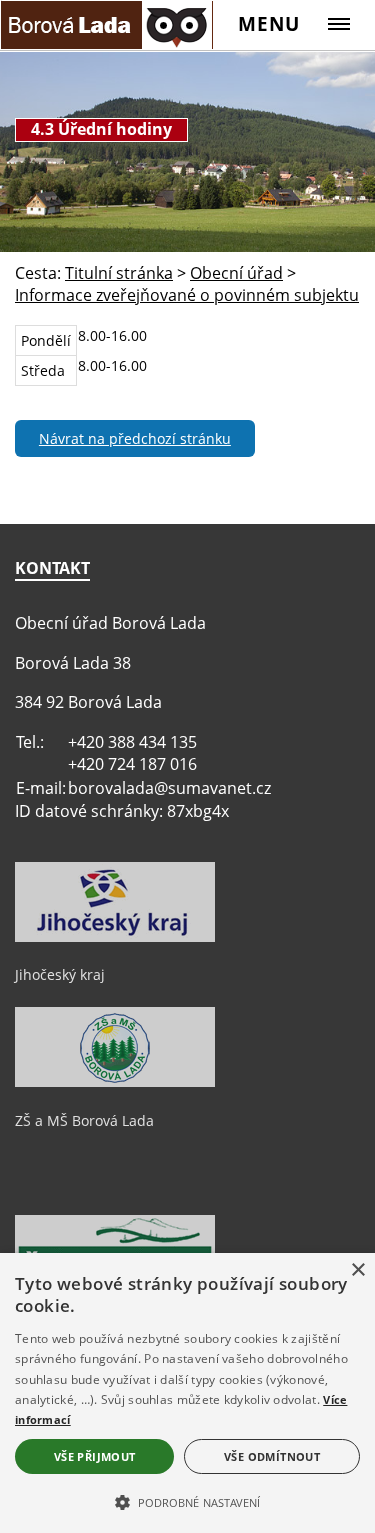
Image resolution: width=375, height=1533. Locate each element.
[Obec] (107, 24)
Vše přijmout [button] (95, 1456)
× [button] (357, 1270)
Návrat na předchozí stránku (135, 438)
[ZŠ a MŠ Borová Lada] (115, 1082)
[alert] (187, 1393)
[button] (187, 1501)
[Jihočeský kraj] (115, 937)
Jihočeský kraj (60, 974)
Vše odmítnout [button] (272, 1456)
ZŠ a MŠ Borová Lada (84, 1120)
